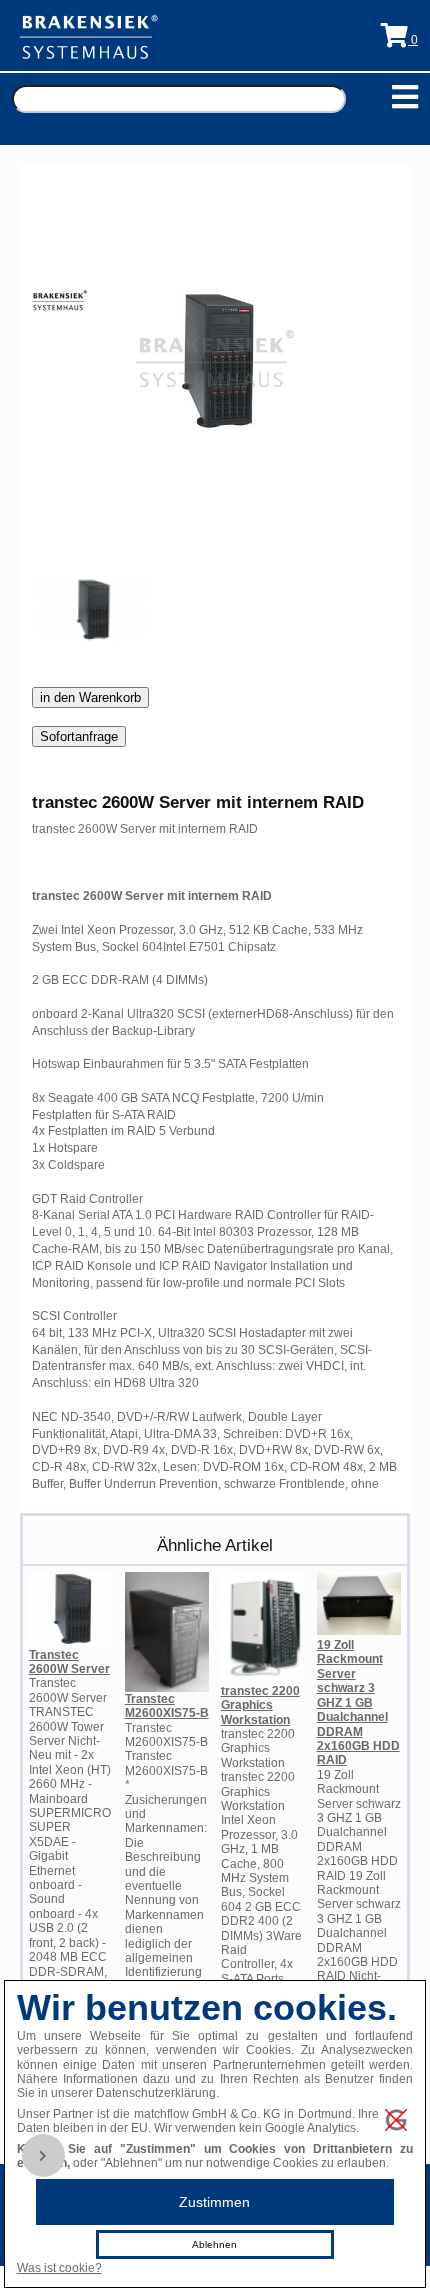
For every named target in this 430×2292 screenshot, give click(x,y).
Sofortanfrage (79, 736)
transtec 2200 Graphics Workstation (260, 1705)
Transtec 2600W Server (69, 1662)
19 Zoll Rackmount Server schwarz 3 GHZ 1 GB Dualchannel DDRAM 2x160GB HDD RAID (358, 1702)
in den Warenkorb (90, 697)
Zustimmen (214, 2202)
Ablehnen (214, 2244)
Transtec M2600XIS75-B (167, 1706)
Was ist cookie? (59, 2268)
